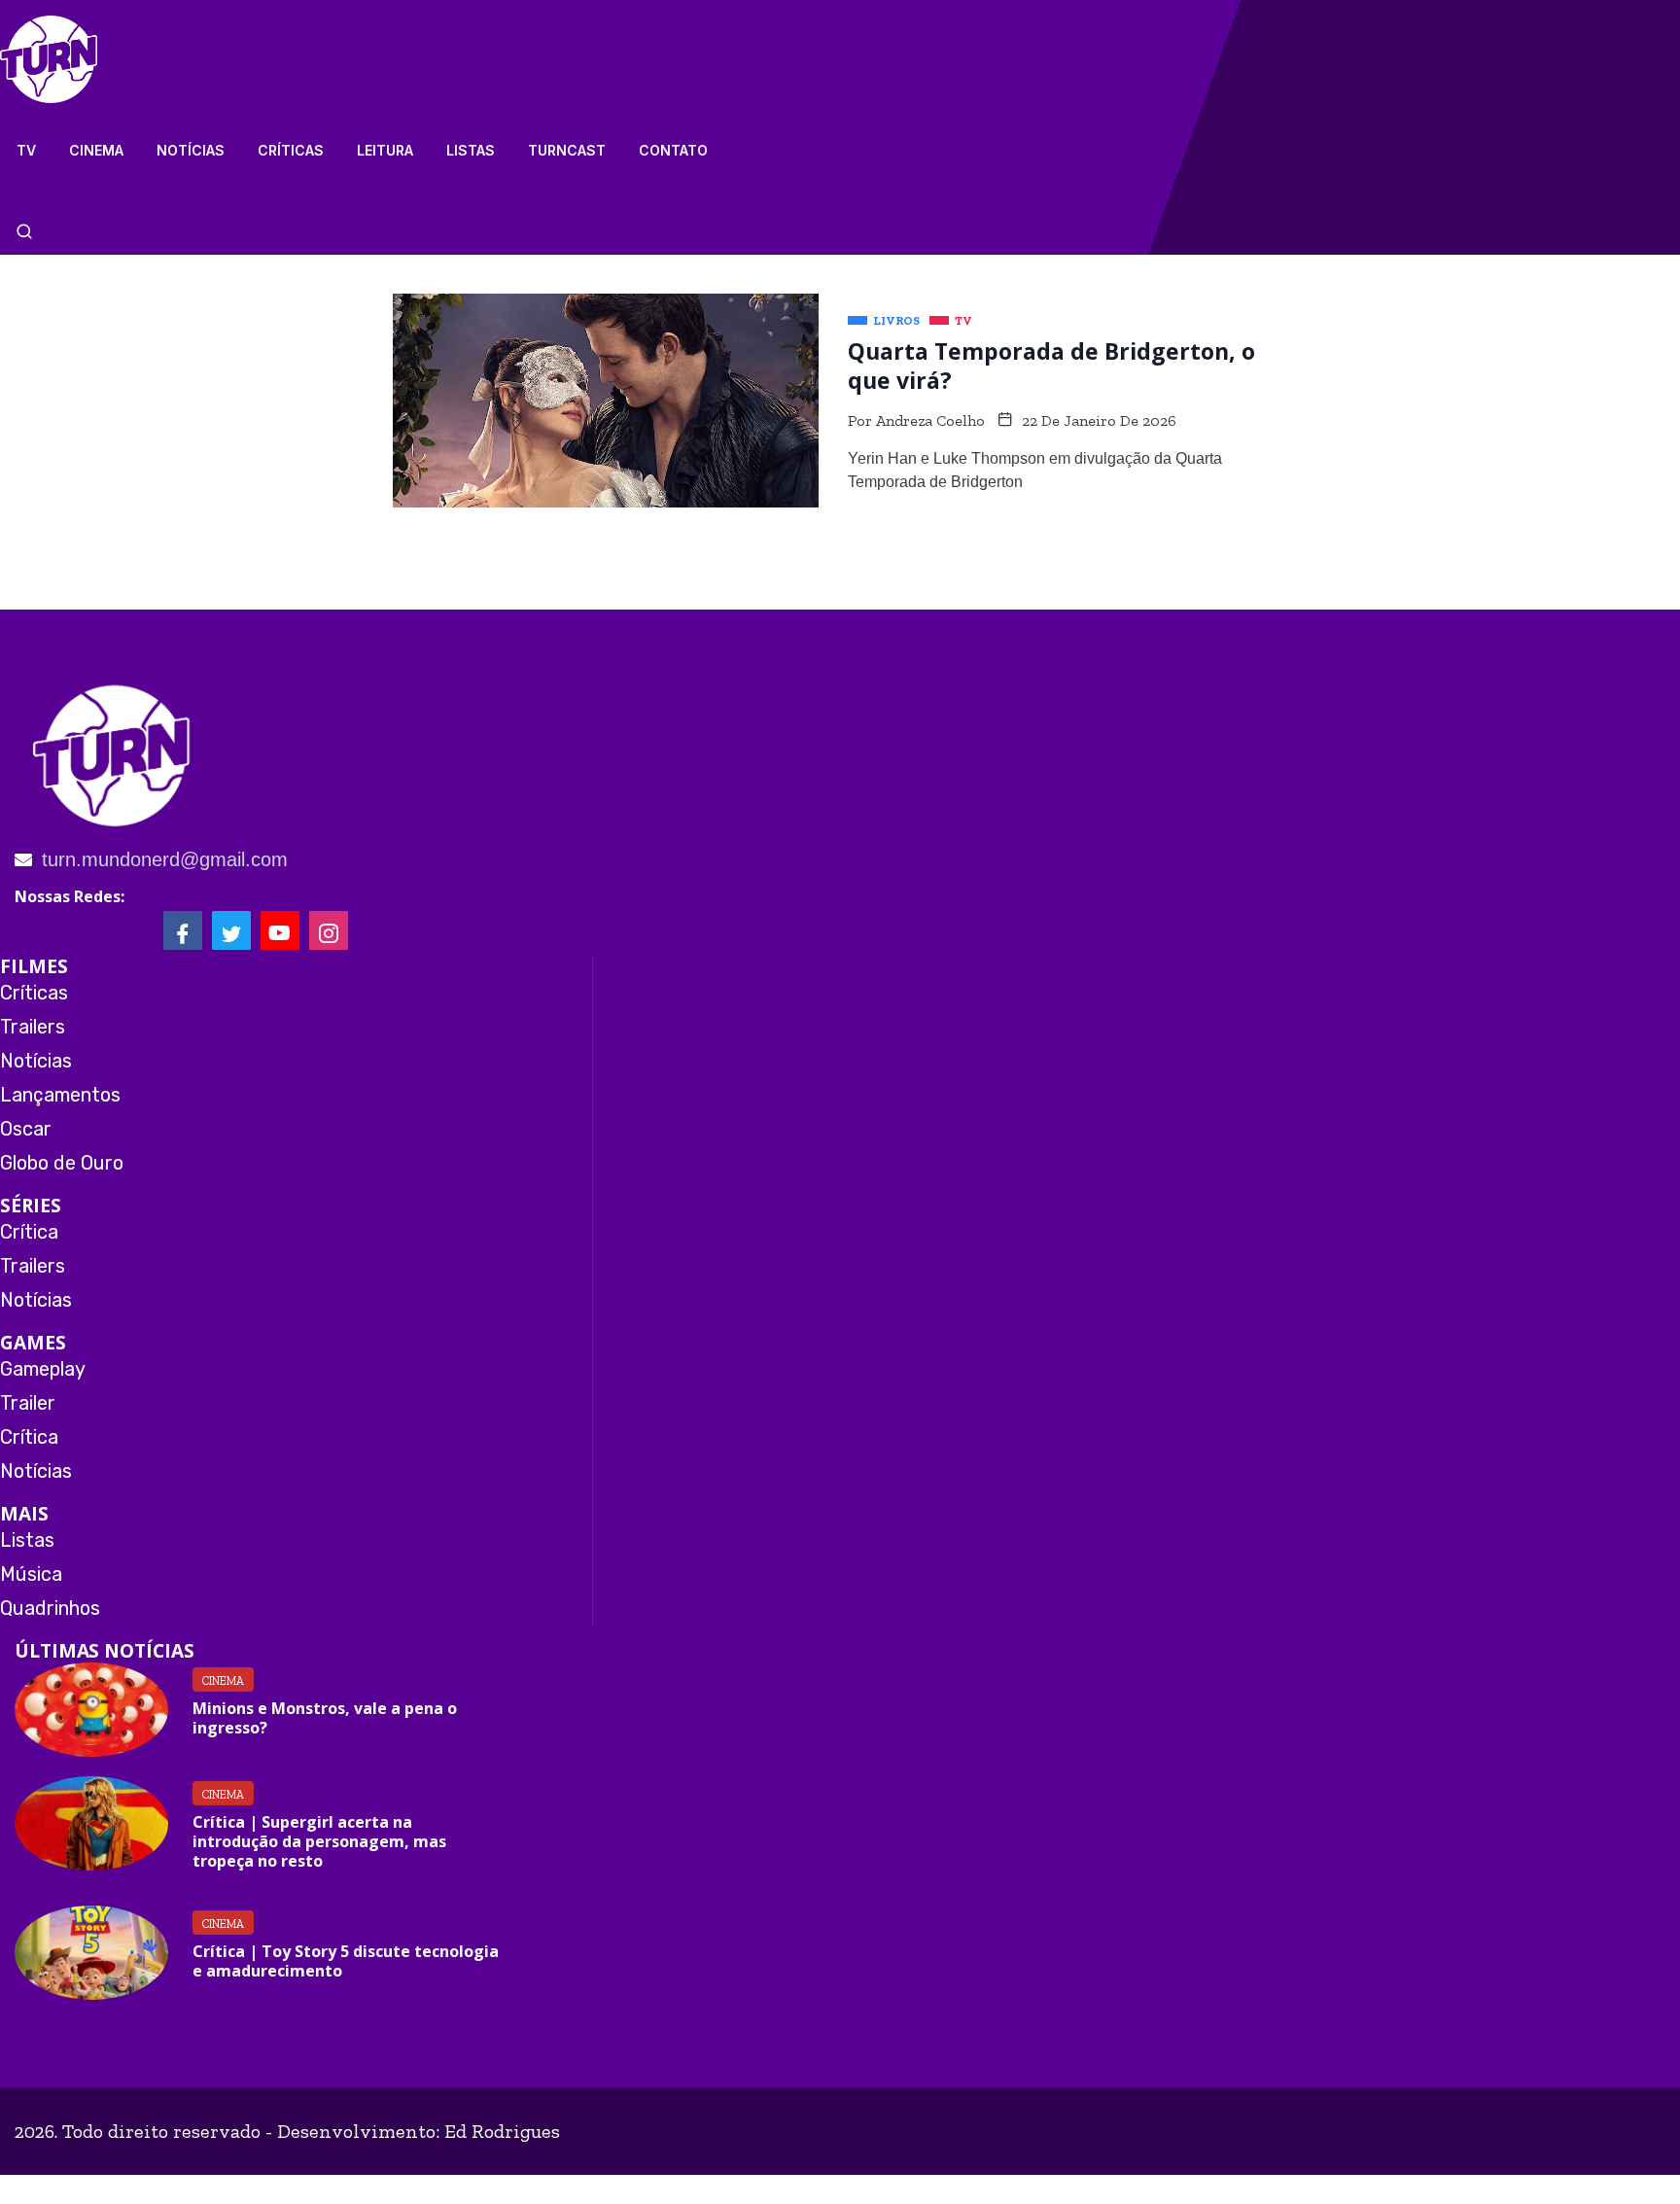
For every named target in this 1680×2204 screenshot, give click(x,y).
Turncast (567, 150)
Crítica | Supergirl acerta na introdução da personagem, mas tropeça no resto (319, 1841)
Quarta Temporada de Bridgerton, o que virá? (1051, 366)
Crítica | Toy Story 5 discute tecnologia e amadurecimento (346, 1961)
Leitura (385, 150)
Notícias (191, 150)
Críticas (291, 150)
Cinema (96, 150)
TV (26, 150)
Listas (471, 150)
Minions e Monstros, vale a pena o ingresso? (325, 1718)
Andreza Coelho (930, 420)
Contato (673, 150)
